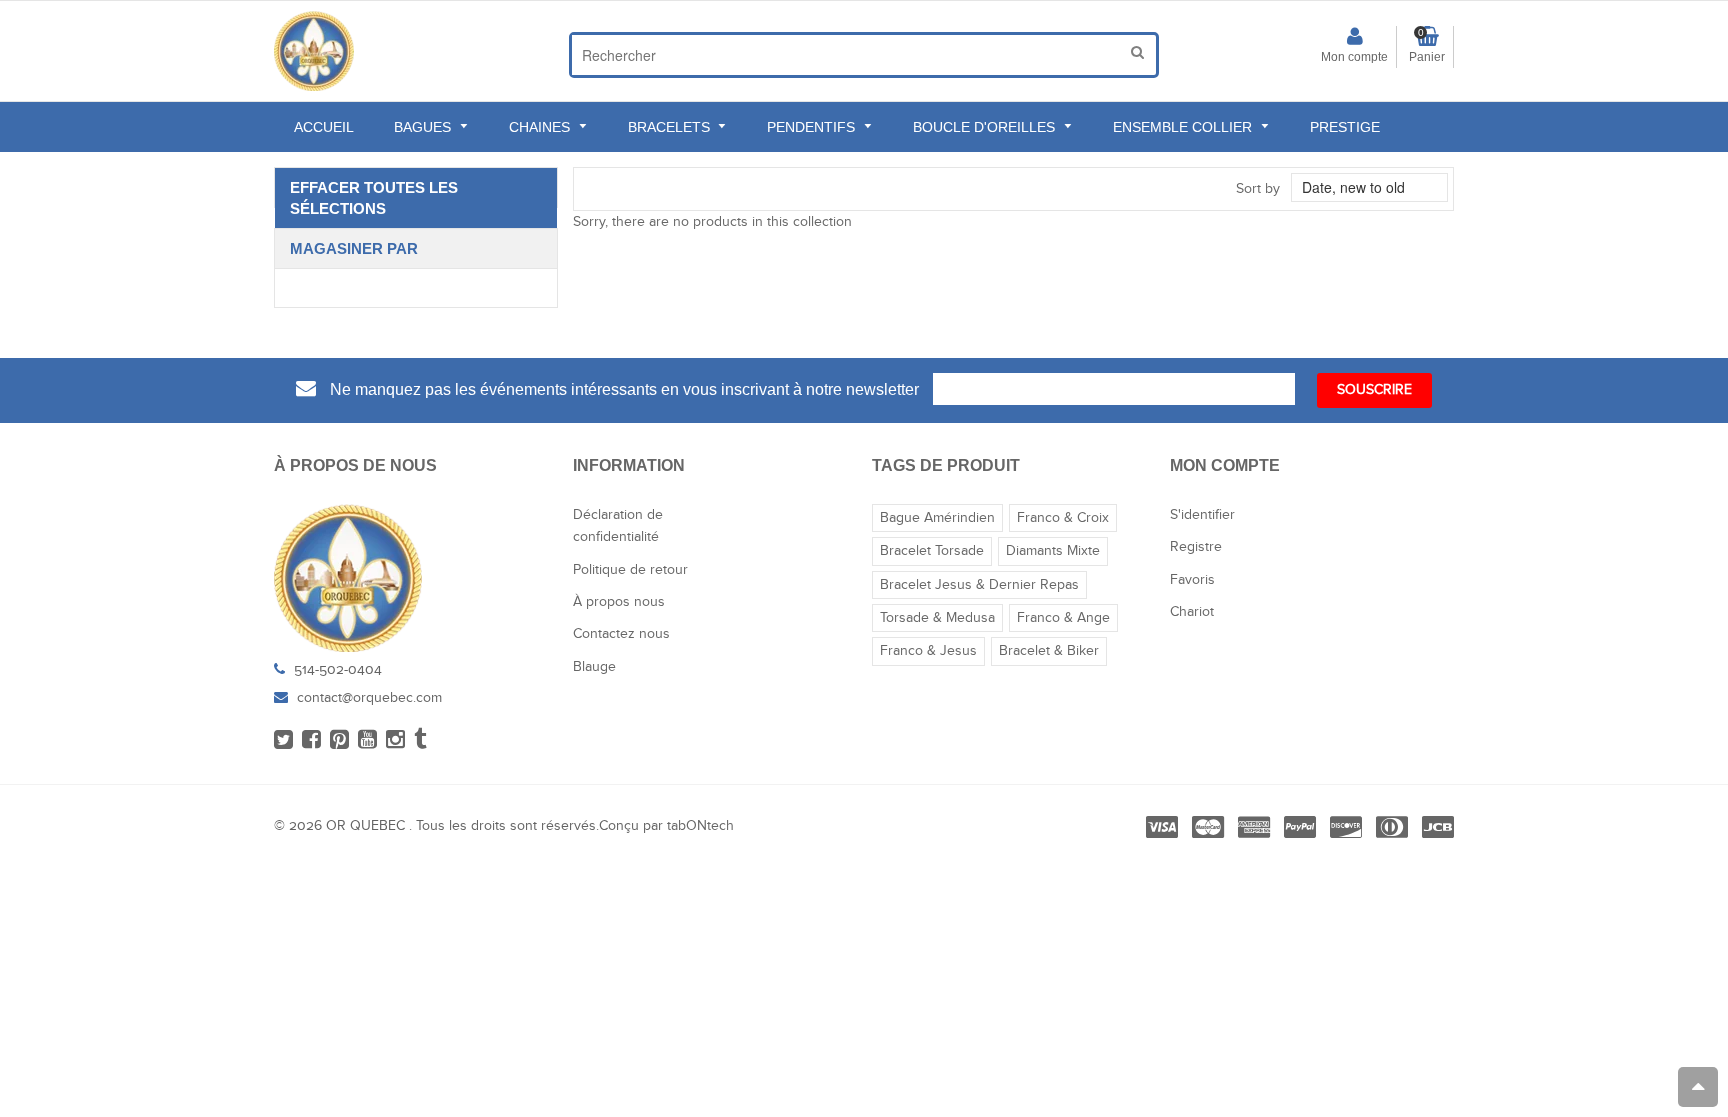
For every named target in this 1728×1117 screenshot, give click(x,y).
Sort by (1258, 189)
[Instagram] (395, 743)
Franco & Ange (1063, 618)
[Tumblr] (420, 743)
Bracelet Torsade (932, 551)
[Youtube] (367, 743)
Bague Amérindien (937, 518)
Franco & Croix (1063, 518)
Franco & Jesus (928, 651)
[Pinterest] (339, 743)
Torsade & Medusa (937, 618)
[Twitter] (283, 743)
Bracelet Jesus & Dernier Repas (979, 585)
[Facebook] (311, 743)
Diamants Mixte (1053, 551)
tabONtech (700, 826)
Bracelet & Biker (1049, 651)
